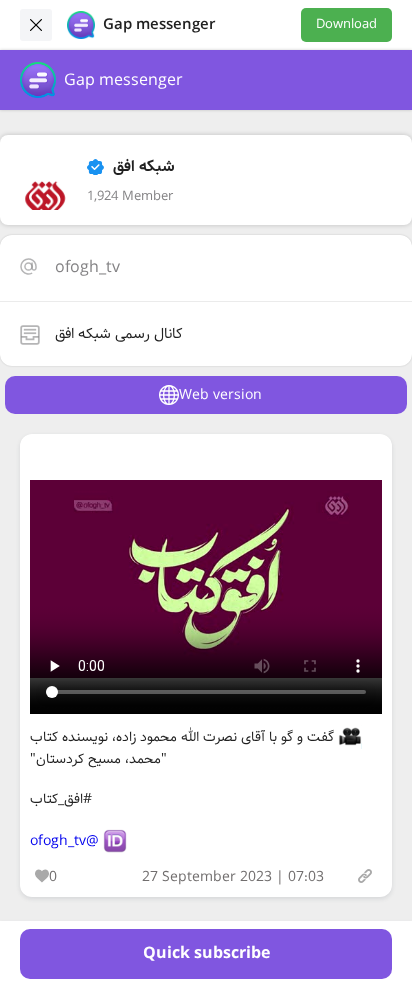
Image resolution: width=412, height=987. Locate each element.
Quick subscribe (206, 953)
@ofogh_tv (64, 841)
